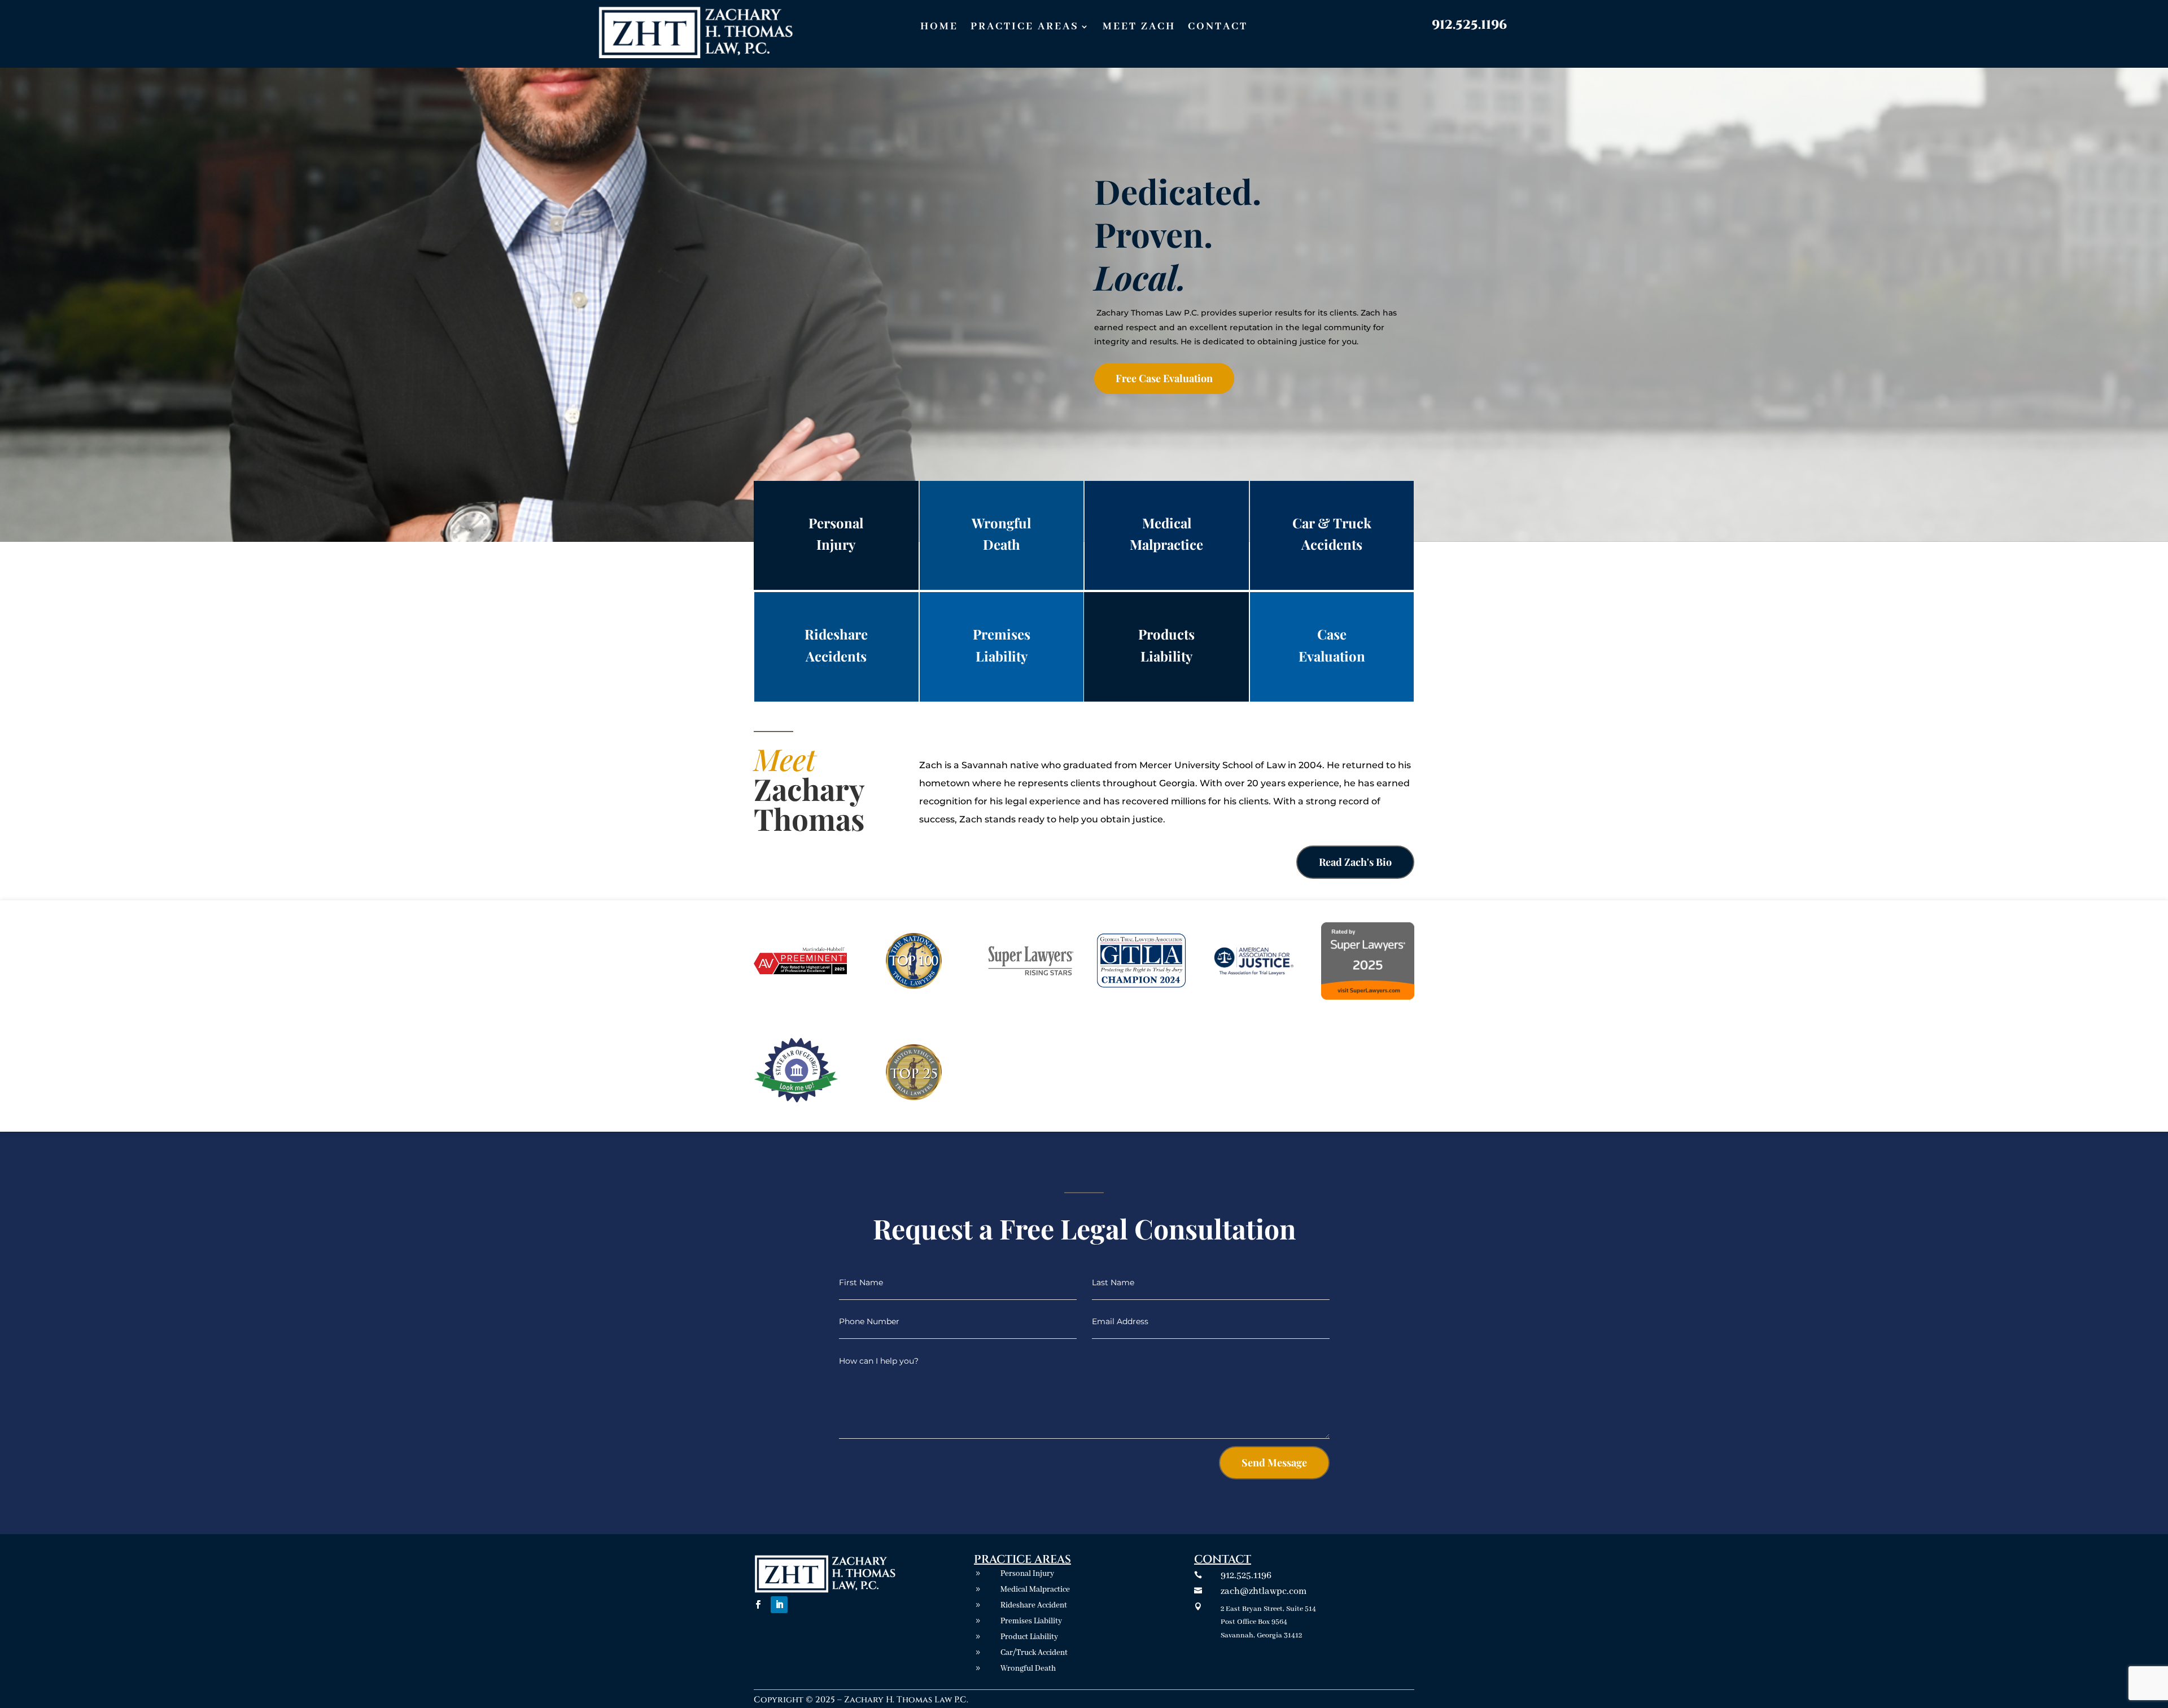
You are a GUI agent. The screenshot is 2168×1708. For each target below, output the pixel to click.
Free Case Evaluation (1164, 378)
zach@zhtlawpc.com (1264, 1591)
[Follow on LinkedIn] (779, 1605)
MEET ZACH (1139, 28)
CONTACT (1218, 28)
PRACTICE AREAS (1025, 28)
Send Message (1274, 1462)
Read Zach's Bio (1355, 862)
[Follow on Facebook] (758, 1605)
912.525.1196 (1469, 25)
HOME (939, 28)
